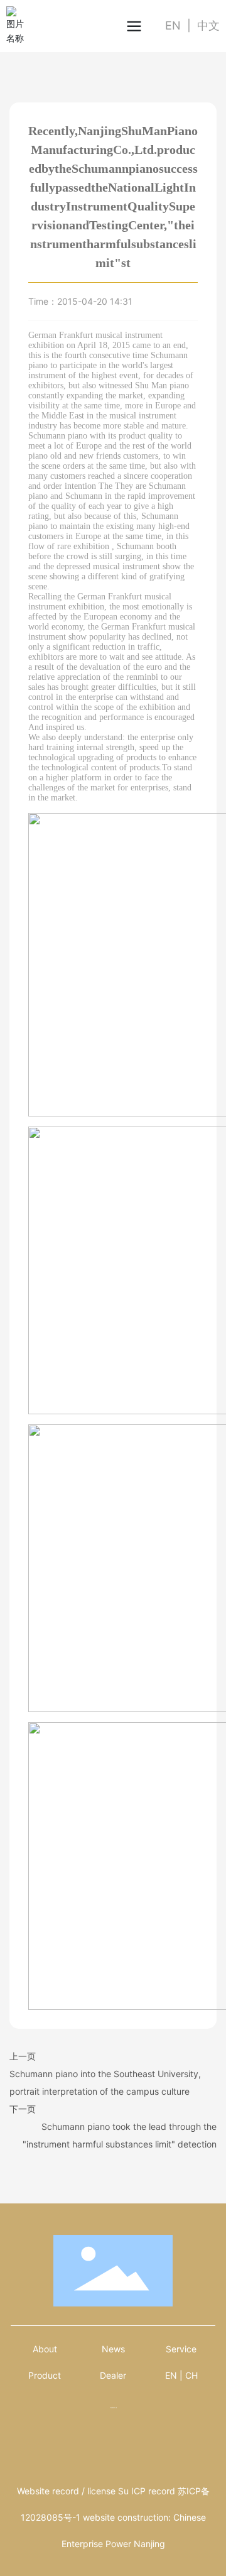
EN (173, 25)
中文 (208, 25)
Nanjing (149, 2544)
